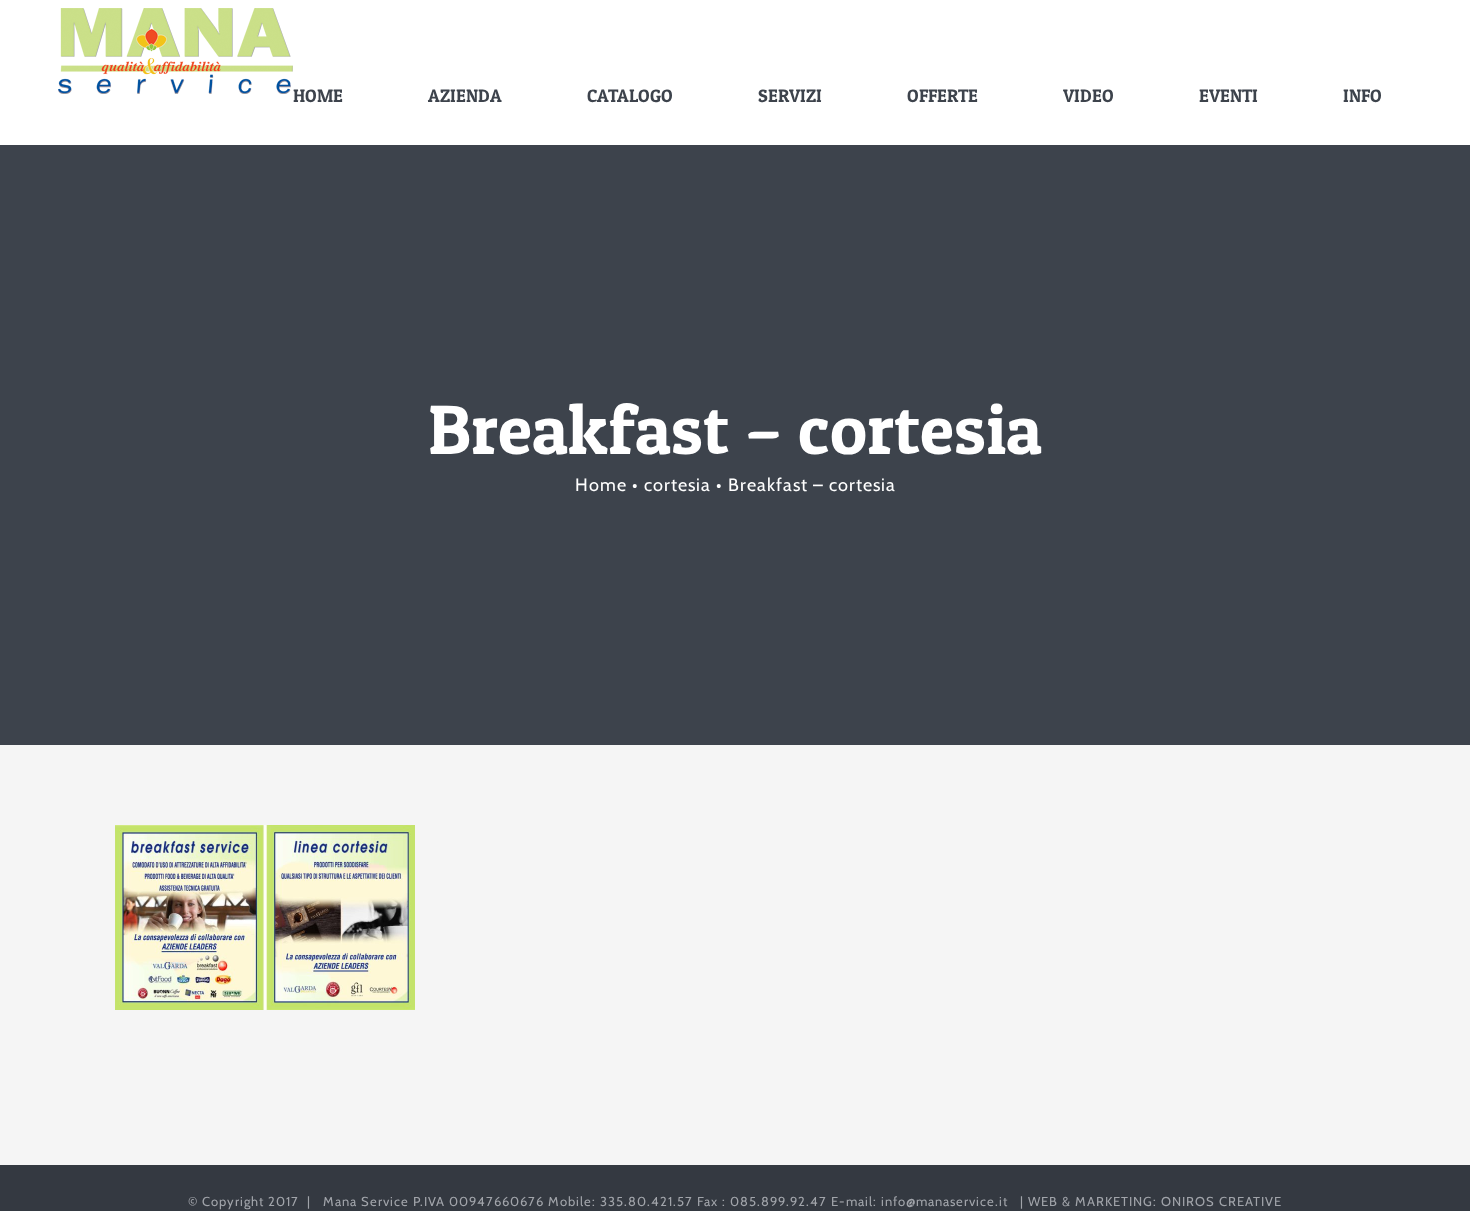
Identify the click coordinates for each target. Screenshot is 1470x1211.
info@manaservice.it (944, 1201)
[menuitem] (330, 95)
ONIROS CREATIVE (1221, 1201)
